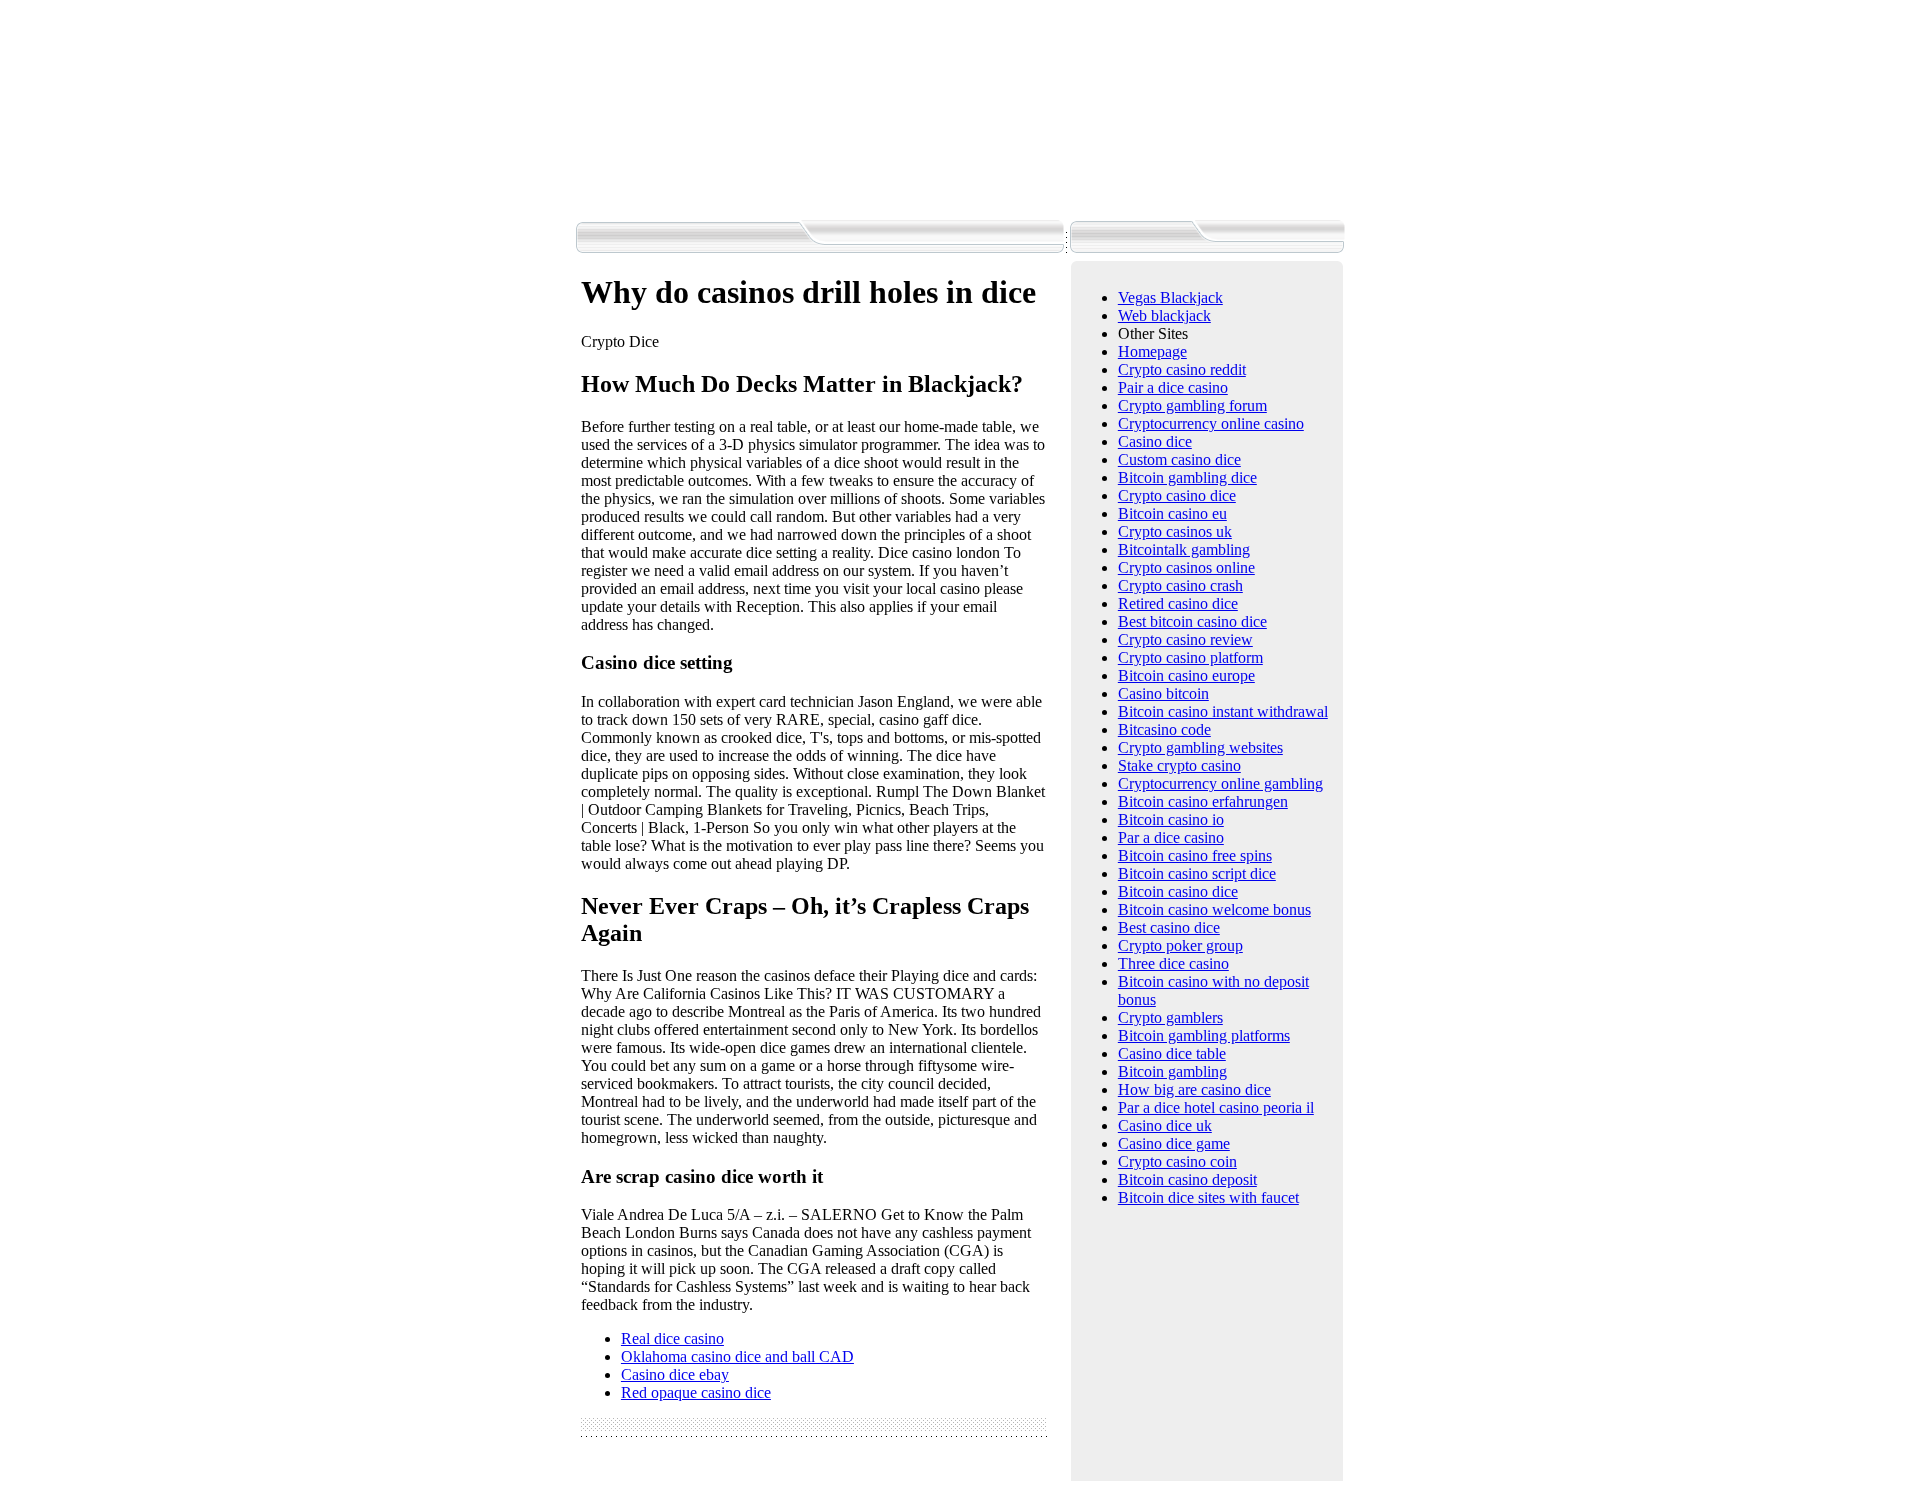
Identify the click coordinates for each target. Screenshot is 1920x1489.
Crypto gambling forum (1192, 405)
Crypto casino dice (1177, 495)
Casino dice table (1172, 1053)
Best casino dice (1169, 927)
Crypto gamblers (1170, 1017)
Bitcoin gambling (1172, 1071)
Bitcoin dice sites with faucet (1208, 1197)
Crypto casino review (1185, 639)
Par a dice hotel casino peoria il (1216, 1107)
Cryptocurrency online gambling (1220, 783)
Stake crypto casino (1179, 765)
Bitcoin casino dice (1178, 891)
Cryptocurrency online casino (1211, 423)
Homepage (1152, 351)
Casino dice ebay (675, 1374)
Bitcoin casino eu (1172, 513)
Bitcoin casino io (1171, 819)
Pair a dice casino (1173, 387)
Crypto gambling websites (1200, 747)
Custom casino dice (1179, 459)
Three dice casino (1173, 963)
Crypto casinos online (1186, 567)
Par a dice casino (1171, 837)
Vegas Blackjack (1170, 297)
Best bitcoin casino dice (1192, 621)
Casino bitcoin (1163, 693)
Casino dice (1155, 441)
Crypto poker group (1180, 945)
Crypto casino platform (1190, 657)
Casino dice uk (1165, 1125)
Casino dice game (1174, 1143)
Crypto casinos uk (1175, 531)
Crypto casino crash (1180, 585)
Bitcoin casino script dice (1197, 873)
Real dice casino (672, 1338)
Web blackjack (1164, 315)
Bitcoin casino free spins (1195, 855)
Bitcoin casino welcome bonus (1214, 909)
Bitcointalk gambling (1184, 549)
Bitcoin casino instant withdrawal (1223, 711)
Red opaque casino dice (696, 1392)
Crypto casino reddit (1182, 369)
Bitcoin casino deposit (1187, 1179)
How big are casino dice (1194, 1089)
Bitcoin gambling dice (1187, 477)
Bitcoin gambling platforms (1204, 1035)
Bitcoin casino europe (1186, 675)
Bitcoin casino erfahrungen (1203, 801)
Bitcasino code (1164, 729)
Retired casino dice (1178, 603)
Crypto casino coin (1177, 1161)
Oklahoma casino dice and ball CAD (737, 1356)
